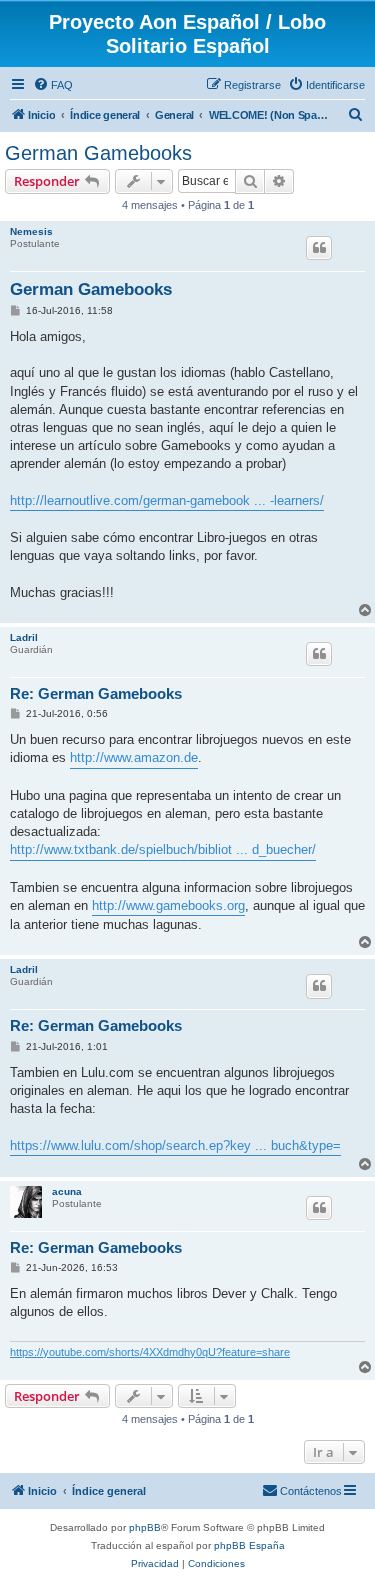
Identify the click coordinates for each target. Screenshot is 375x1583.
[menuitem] (53, 85)
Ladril (24, 637)
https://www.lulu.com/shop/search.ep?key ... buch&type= (175, 1145)
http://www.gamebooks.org (168, 905)
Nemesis (31, 231)
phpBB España (249, 1545)
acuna (67, 1191)
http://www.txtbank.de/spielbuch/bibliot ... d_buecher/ (163, 849)
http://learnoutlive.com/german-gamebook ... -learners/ (167, 500)
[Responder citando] (319, 248)
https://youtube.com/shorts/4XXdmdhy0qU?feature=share (150, 1352)
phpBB (145, 1527)
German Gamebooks (98, 153)
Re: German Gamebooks (96, 693)
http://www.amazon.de (134, 757)
